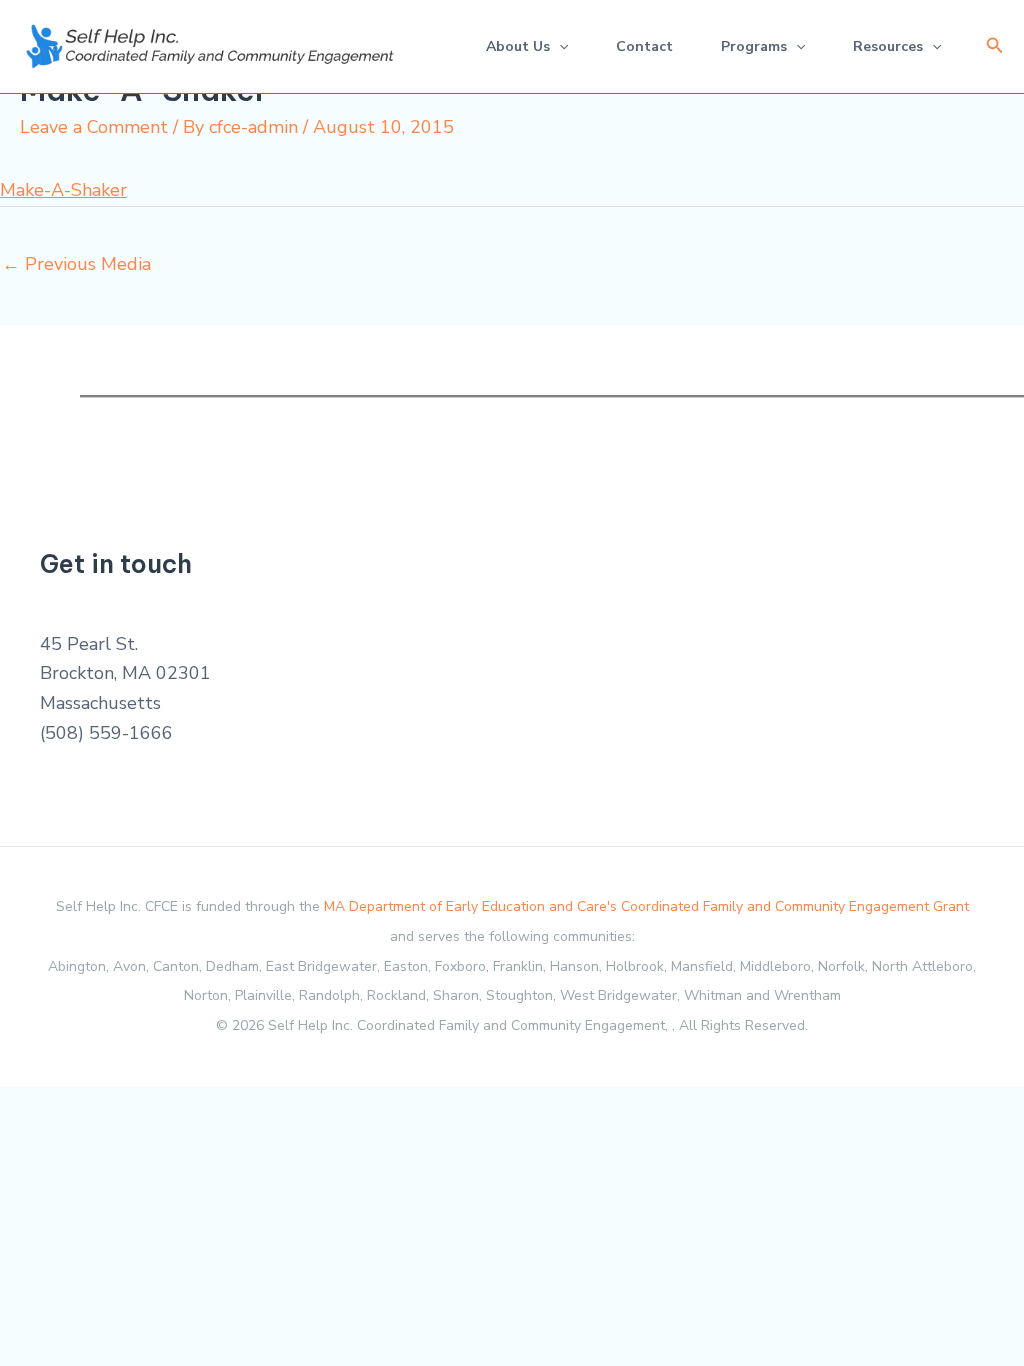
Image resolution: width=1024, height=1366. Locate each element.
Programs (754, 46)
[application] (559, 46)
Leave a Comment (94, 127)
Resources (888, 46)
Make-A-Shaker (63, 190)
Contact (644, 46)
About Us (518, 46)
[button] (995, 46)
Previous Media (76, 264)
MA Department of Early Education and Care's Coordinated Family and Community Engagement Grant (646, 906)
